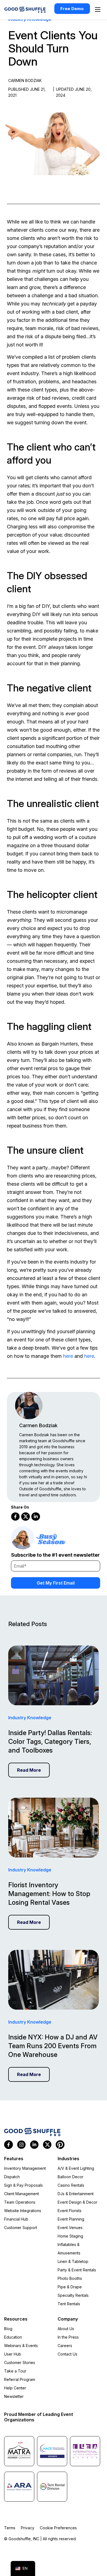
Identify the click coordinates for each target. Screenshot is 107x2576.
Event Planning (71, 2219)
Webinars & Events (21, 2346)
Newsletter (14, 2396)
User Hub (13, 2354)
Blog (8, 2329)
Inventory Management (25, 2168)
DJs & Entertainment (76, 2194)
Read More (29, 1770)
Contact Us (67, 2354)
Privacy (28, 2528)
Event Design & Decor (78, 2202)
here (68, 1356)
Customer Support (21, 2228)
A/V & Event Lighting (76, 2168)
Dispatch (12, 2177)
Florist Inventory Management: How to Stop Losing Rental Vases (49, 1894)
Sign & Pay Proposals (23, 2185)
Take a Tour (15, 2371)
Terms (10, 2528)
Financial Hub (16, 2219)
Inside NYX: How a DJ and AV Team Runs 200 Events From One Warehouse (53, 2046)
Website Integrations (23, 2211)
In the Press (68, 2337)
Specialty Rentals (73, 2295)
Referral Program (20, 2379)
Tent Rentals (69, 2304)
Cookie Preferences (58, 2528)
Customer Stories (20, 2362)
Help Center (15, 2388)
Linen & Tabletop (73, 2261)
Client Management (22, 2194)
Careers (65, 2346)
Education (13, 2337)
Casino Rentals (71, 2185)
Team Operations (20, 2202)
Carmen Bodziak (38, 1425)
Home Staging (70, 2236)
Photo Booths (70, 2278)
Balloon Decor (71, 2177)
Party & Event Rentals (77, 2270)
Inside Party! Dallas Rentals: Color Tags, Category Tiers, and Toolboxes (50, 1742)
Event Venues (70, 2228)
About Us (66, 2329)
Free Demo (72, 9)
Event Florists (70, 2211)
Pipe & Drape (70, 2287)
